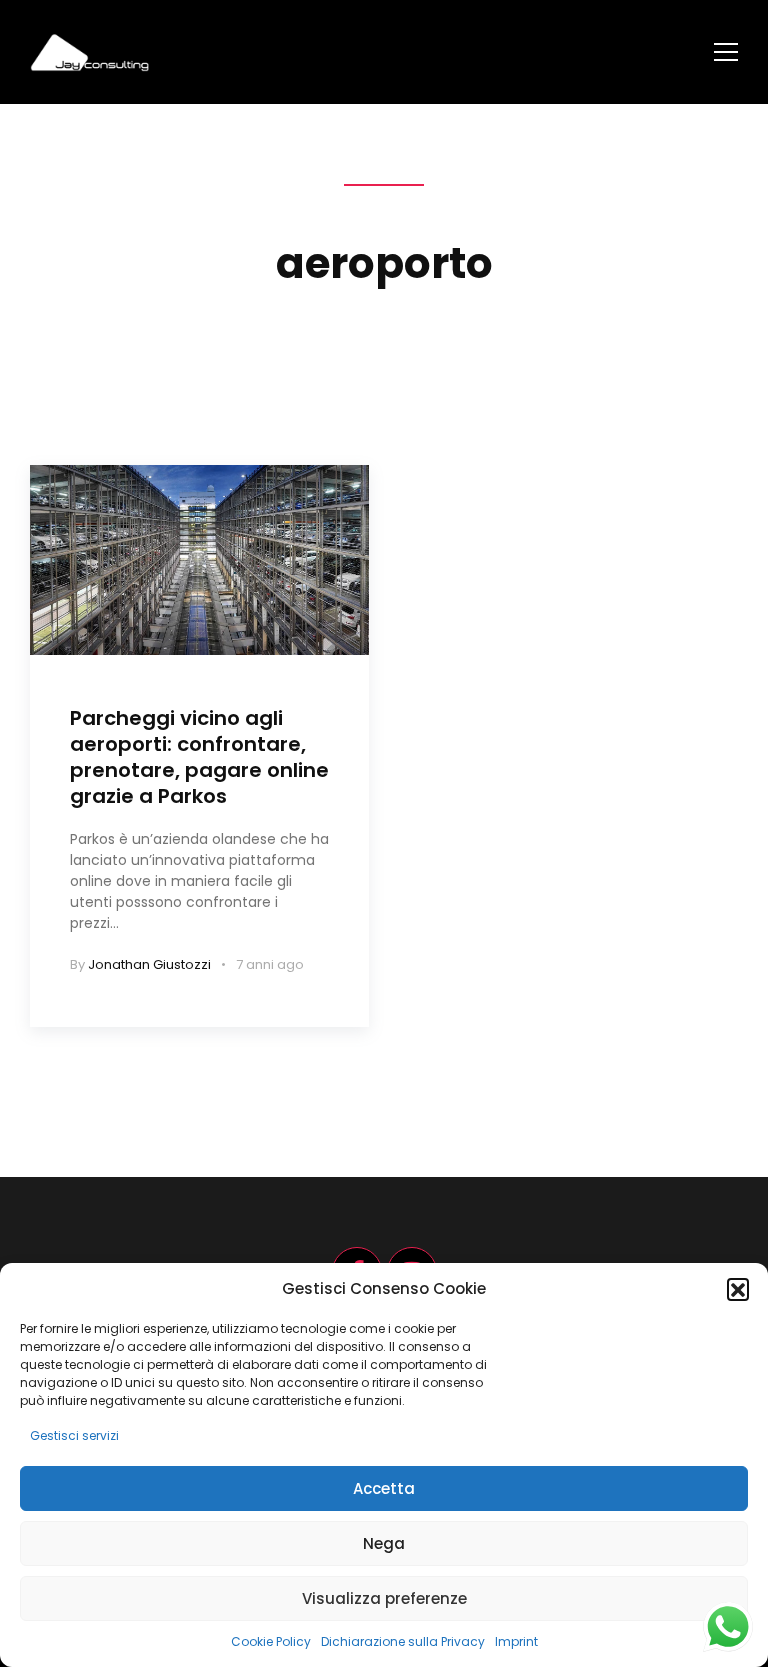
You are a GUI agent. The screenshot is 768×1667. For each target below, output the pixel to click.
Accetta (384, 1488)
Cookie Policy (271, 1641)
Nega (384, 1543)
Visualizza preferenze (384, 1598)
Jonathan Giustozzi (149, 964)
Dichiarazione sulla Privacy (403, 1641)
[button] (738, 1289)
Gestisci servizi (74, 1435)
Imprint (516, 1641)
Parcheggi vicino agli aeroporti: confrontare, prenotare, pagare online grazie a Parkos (199, 757)
